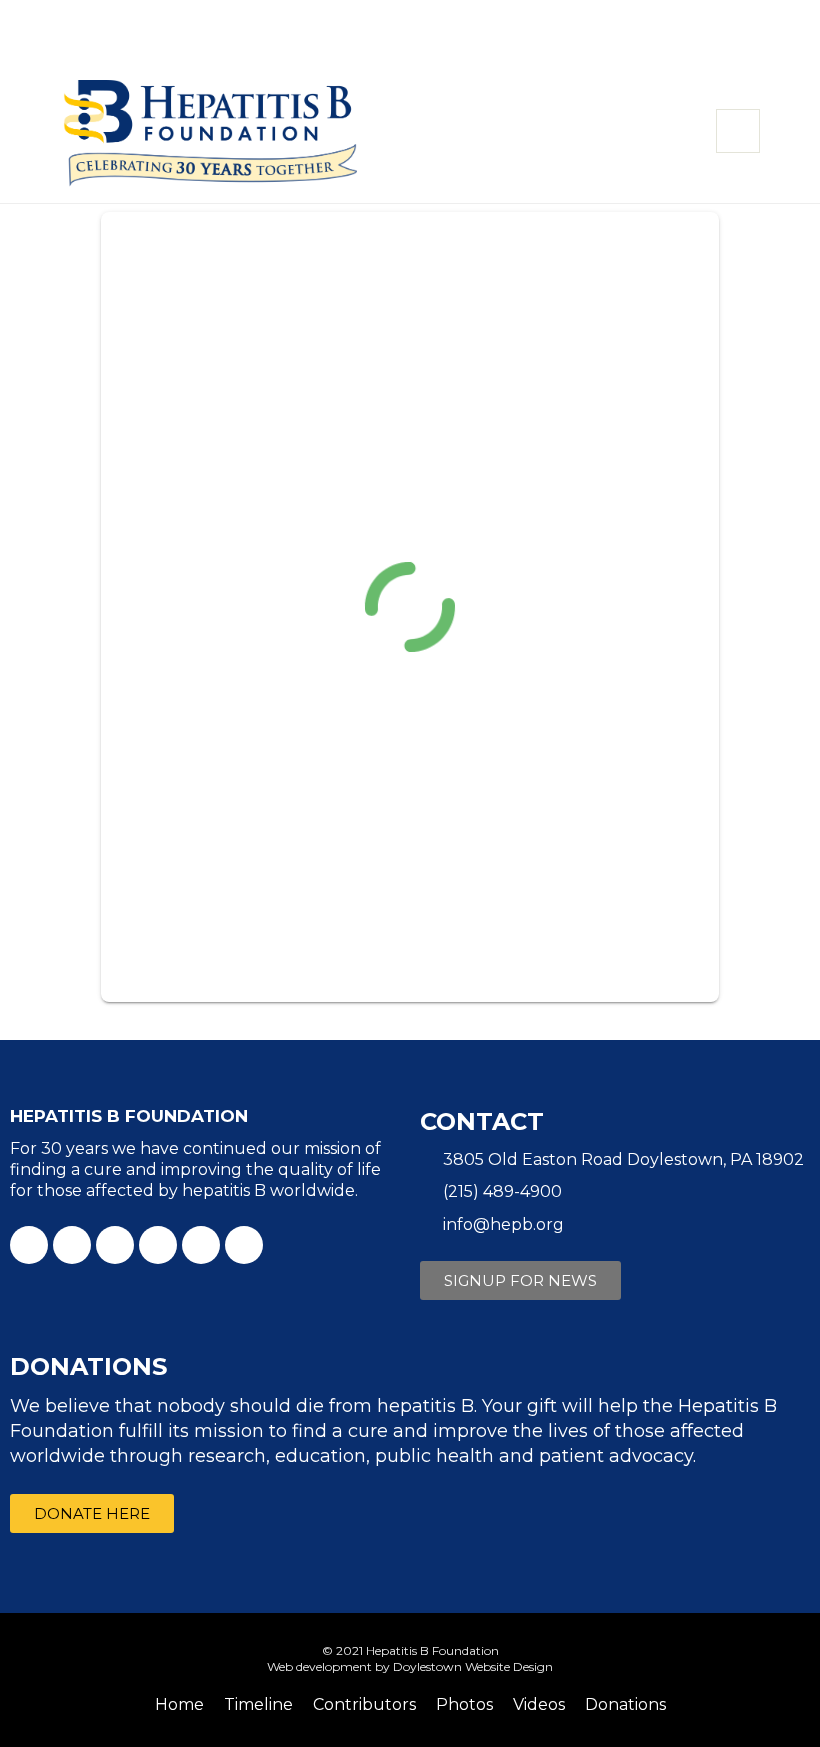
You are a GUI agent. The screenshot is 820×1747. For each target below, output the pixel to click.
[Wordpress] (244, 1245)
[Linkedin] (158, 1245)
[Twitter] (72, 1245)
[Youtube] (115, 1245)
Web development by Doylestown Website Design (410, 1666)
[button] (520, 1280)
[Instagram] (201, 1245)
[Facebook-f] (29, 1245)
